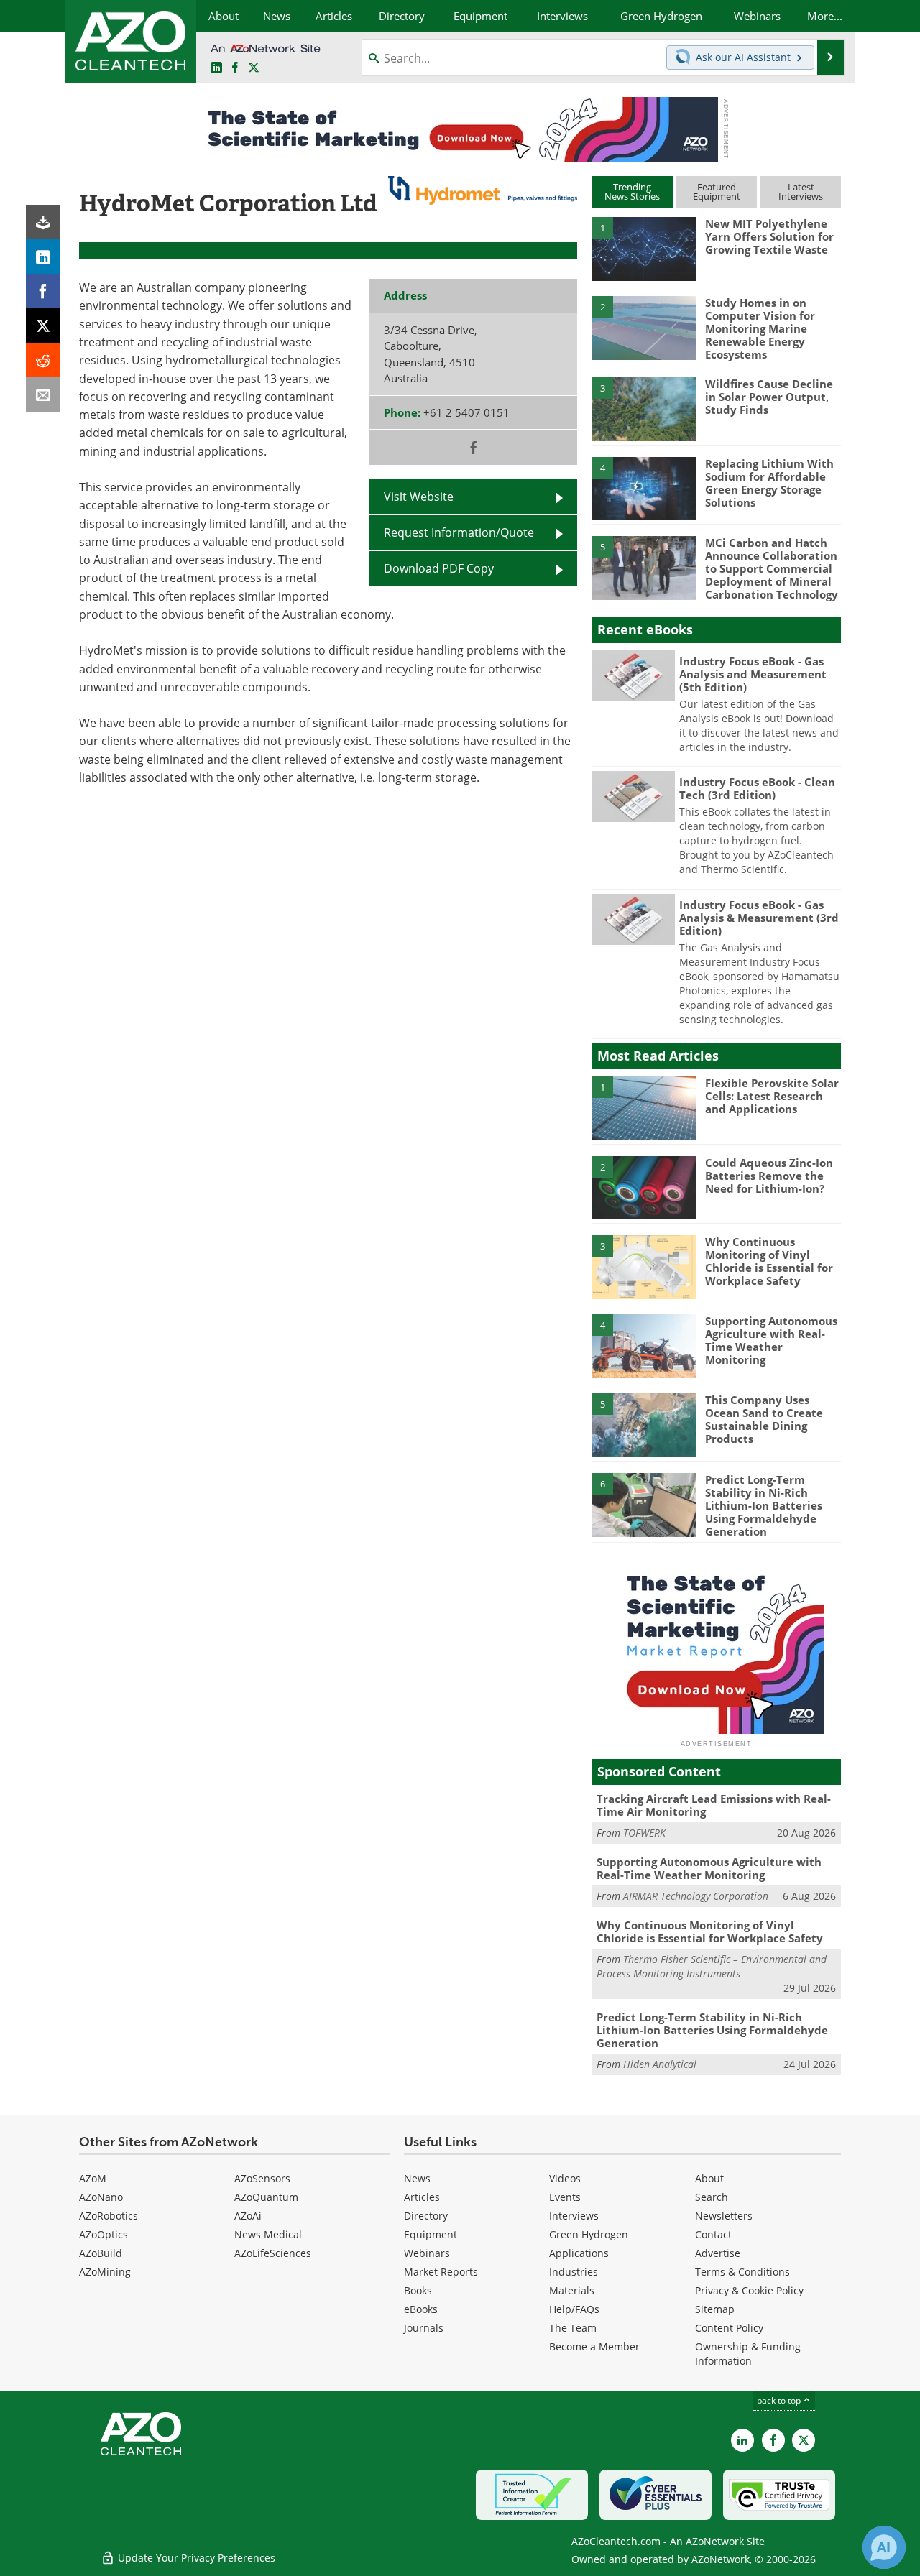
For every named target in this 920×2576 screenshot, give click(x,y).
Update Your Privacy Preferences (195, 2558)
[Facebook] (43, 291)
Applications (579, 2253)
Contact (713, 2234)
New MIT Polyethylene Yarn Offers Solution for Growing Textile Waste (769, 236)
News (417, 2178)
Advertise (718, 2253)
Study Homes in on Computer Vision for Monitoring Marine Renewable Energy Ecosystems (760, 328)
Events (565, 2197)
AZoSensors (262, 2178)
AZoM (93, 2178)
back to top (780, 2400)
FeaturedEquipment (717, 191)
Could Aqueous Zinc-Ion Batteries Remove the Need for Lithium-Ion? (769, 1176)
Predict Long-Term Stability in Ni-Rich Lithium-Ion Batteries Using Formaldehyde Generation (764, 1505)
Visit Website (419, 497)
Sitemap (715, 2309)
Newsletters (724, 2216)
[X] (43, 326)
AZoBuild (101, 2253)
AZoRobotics (109, 2216)
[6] (643, 1504)
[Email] (43, 394)
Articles (422, 2197)
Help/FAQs (574, 2309)
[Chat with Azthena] (884, 2547)
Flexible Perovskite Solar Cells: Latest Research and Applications (772, 1096)
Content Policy (729, 2328)
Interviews (574, 2216)
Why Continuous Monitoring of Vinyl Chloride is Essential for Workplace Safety (769, 1261)
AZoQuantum (266, 2197)
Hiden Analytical (660, 2064)
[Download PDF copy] (43, 222)
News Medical (268, 2234)
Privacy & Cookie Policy (749, 2290)
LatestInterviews (801, 191)
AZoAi (248, 2216)
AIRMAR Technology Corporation (696, 1896)
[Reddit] (43, 360)
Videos (565, 2178)
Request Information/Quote (459, 532)
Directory (426, 2216)
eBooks (421, 2309)
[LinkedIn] (43, 257)
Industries (574, 2272)
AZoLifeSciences (273, 2253)
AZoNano (101, 2197)
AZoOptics (103, 2234)
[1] (643, 248)
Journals (424, 2328)
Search (712, 2197)
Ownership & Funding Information (748, 2354)
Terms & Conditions (742, 2272)
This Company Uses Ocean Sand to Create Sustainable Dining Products (764, 1419)
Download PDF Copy (439, 568)
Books (418, 2290)
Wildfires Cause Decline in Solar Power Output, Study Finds (769, 397)
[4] (643, 488)
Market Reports (441, 2272)
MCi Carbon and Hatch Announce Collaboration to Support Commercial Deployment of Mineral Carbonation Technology (772, 568)
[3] (643, 408)
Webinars (427, 2253)
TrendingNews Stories (632, 191)
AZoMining (105, 2272)
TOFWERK (644, 1833)
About (709, 2178)
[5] (643, 567)
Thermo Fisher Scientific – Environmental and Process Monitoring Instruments (712, 1966)
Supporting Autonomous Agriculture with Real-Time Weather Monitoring (771, 1340)
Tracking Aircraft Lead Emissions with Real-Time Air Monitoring (714, 1805)
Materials (572, 2290)
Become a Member (594, 2346)
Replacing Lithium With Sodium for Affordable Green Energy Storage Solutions (769, 483)
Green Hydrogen (589, 2234)
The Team (573, 2328)
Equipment (431, 2234)
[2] (643, 327)
